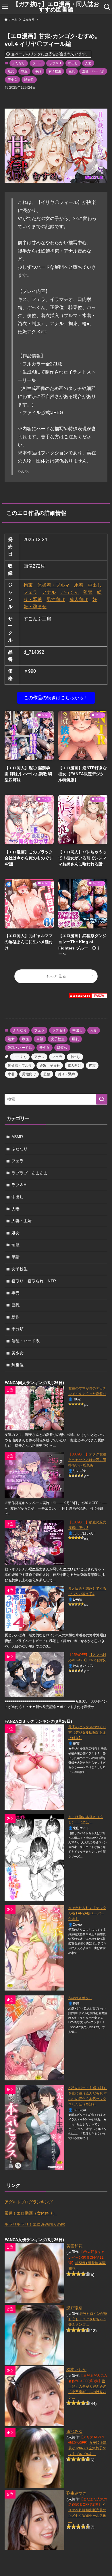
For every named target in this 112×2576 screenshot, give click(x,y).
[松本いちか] (34, 2396)
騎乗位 (29, 79)
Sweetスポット (80, 1998)
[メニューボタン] (5, 7)
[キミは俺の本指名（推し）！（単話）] (34, 1857)
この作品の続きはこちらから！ (56, 698)
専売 (16, 1293)
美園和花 (74, 2246)
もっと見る (56, 976)
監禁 (88, 592)
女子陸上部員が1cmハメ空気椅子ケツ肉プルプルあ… (87, 2448)
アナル (49, 592)
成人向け (79, 599)
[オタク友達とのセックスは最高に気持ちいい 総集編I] (34, 1475)
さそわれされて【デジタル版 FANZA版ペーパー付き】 (87, 1913)
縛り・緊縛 (66, 1074)
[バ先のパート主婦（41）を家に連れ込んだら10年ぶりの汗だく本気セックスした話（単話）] (34, 2128)
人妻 (88, 63)
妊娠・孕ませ (50, 1066)
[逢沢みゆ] (34, 2458)
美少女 (12, 79)
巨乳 (72, 71)
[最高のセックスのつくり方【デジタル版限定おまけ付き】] (34, 1767)
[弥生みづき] (34, 2520)
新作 (16, 1317)
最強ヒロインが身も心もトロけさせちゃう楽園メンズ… (88, 2319)
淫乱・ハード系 (93, 71)
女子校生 (55, 71)
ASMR (17, 1137)
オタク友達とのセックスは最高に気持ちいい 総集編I (87, 1460)
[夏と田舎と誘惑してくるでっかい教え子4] (34, 1608)
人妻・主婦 (22, 1221)
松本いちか (76, 2370)
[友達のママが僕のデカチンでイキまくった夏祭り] (34, 1408)
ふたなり (19, 63)
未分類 (18, 1329)
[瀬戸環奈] (34, 2335)
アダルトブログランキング (29, 2202)
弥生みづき (76, 2493)
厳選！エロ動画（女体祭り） (31, 2213)
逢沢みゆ (74, 2431)
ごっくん (69, 592)
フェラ (37, 63)
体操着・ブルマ (53, 585)
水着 (79, 585)
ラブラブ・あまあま (30, 1173)
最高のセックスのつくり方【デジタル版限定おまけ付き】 (87, 1733)
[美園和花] (34, 2273)
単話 (38, 71)
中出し (73, 63)
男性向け (56, 599)
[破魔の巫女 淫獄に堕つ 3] (34, 1542)
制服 (24, 71)
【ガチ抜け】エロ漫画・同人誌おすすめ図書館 (56, 7)
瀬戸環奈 (74, 2308)
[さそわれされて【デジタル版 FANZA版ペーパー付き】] (34, 1948)
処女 (11, 71)
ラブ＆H (55, 63)
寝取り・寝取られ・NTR (34, 1281)
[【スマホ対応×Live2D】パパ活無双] (34, 1675)
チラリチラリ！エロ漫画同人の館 (35, 2224)
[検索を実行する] (102, 1099)
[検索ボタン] (107, 7)
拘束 (28, 585)
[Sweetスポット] (34, 2038)
